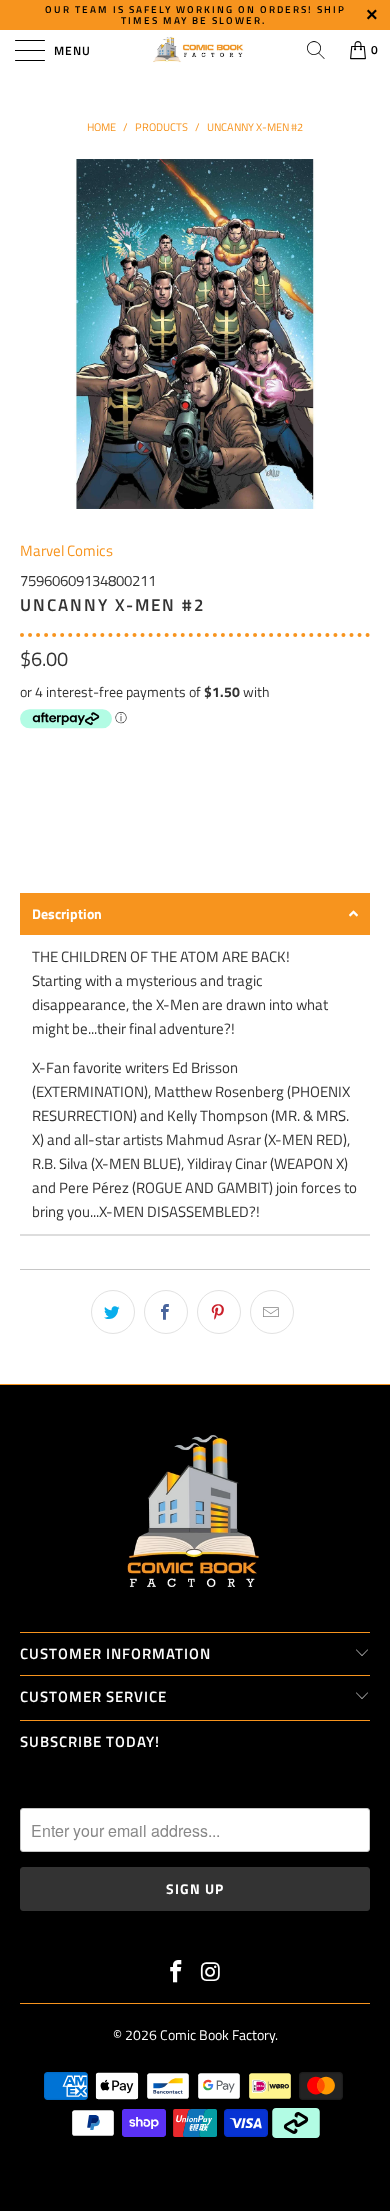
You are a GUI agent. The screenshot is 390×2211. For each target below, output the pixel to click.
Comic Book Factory (217, 2034)
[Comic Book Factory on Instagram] (212, 1973)
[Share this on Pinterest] (219, 1312)
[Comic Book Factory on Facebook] (177, 1973)
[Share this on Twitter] (113, 1312)
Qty (31, 754)
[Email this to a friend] (272, 1312)
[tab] (195, 914)
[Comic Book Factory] (195, 50)
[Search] (316, 50)
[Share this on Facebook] (166, 1312)
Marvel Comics (66, 550)
